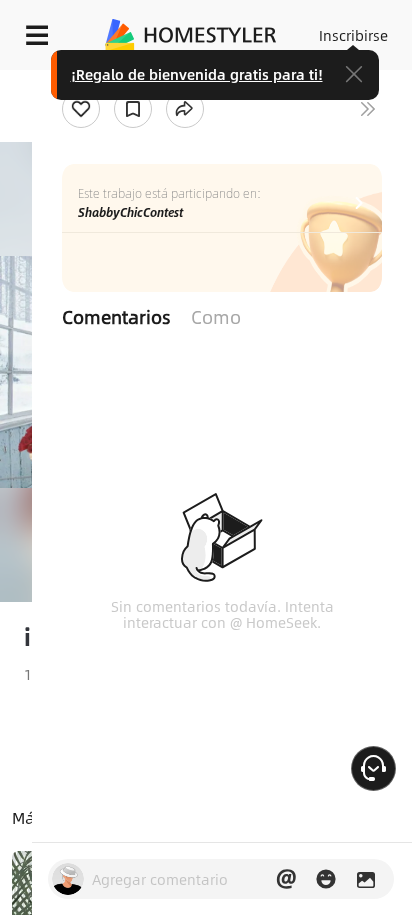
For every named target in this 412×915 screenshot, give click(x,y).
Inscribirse (353, 35)
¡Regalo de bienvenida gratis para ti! (197, 74)
